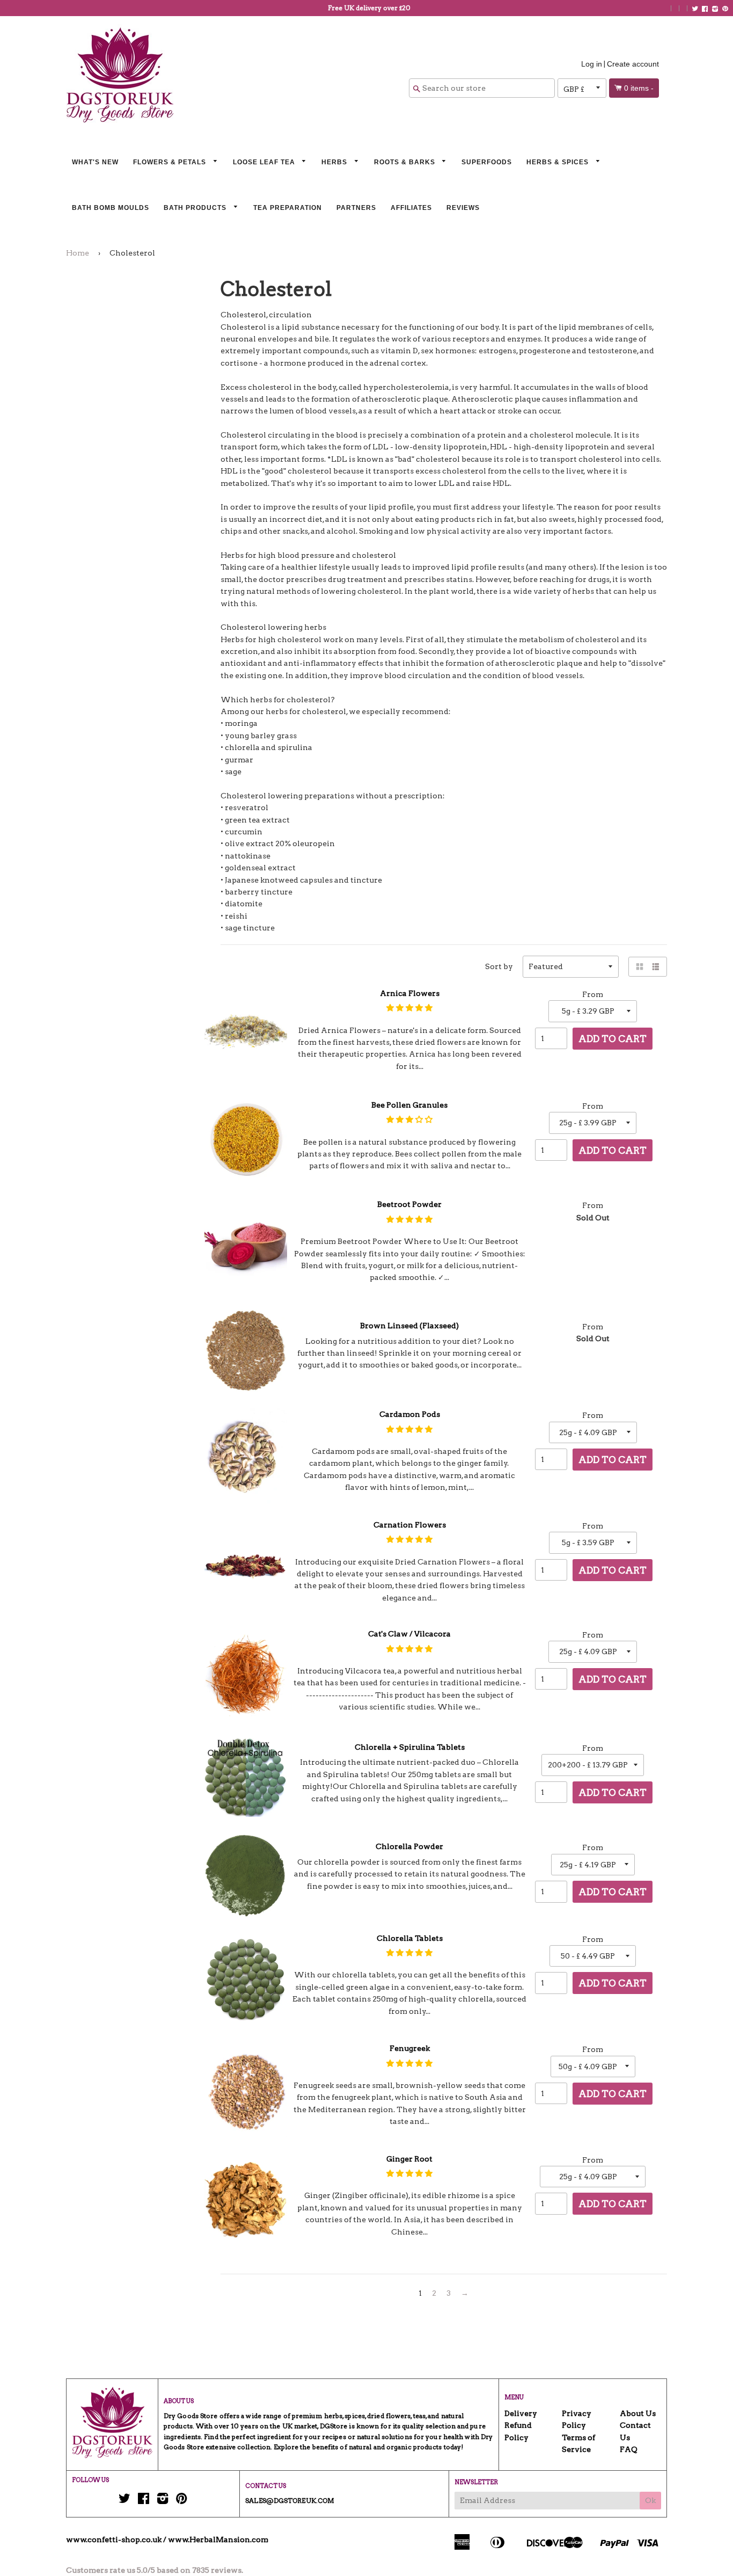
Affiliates (411, 208)
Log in (592, 64)
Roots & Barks (406, 162)
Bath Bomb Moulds (111, 208)
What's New (95, 162)
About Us (638, 2413)
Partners (356, 208)
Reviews (463, 208)
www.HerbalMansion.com (218, 2539)
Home (78, 253)
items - (639, 88)
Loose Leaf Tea (265, 162)
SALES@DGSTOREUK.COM (290, 2501)
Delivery (521, 2413)
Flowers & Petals (171, 162)
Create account (633, 64)
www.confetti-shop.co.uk (114, 2539)
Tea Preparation (288, 208)
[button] (409, 1008)
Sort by (499, 966)
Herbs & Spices (559, 162)
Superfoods (487, 162)
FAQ (629, 2449)
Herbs (335, 162)
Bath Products (196, 208)
